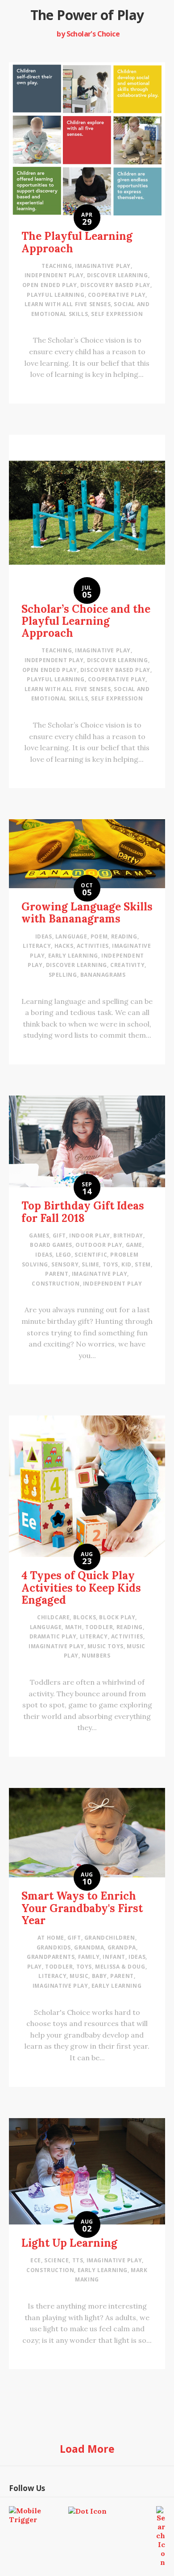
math (74, 1627)
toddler (99, 1627)
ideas (44, 936)
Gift (59, 1235)
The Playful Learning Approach (77, 242)
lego (64, 1255)
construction (56, 1284)
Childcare (53, 1617)
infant (114, 1957)
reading (124, 936)
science (56, 2260)
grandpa (122, 1947)
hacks (64, 946)
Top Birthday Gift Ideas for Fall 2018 (83, 1212)
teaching (57, 266)
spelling (63, 975)
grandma (89, 1947)
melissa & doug (120, 1967)
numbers (96, 1656)
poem (99, 936)
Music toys (106, 1646)
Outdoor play (99, 1245)
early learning (73, 956)
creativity (127, 965)
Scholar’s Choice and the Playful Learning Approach (86, 621)
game (134, 1245)
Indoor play (90, 1235)
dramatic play (53, 1636)
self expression (117, 314)
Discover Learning (118, 275)
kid (126, 1264)
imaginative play (103, 266)
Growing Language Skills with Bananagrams (87, 913)
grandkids (54, 1947)
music (79, 1976)
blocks (85, 1617)
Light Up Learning (69, 2243)
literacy (37, 946)
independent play (54, 275)
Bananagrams (103, 975)
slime (90, 1264)
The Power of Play (87, 15)
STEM (143, 1264)
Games (39, 1235)
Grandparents (51, 1957)
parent (57, 1274)
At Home (51, 1938)
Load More (87, 2449)
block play (117, 1617)
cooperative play (117, 295)
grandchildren (110, 1938)
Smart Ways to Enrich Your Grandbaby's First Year (82, 1908)
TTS (78, 2260)
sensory (65, 1264)
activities (93, 946)
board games (51, 1245)
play (35, 1967)
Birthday (128, 1235)
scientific (91, 1255)
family (89, 1957)
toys (110, 1264)
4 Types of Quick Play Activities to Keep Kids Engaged (81, 1587)
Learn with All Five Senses (68, 304)
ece (36, 2260)
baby (99, 1976)
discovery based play (115, 285)
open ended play (50, 285)
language (71, 936)
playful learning (56, 295)
